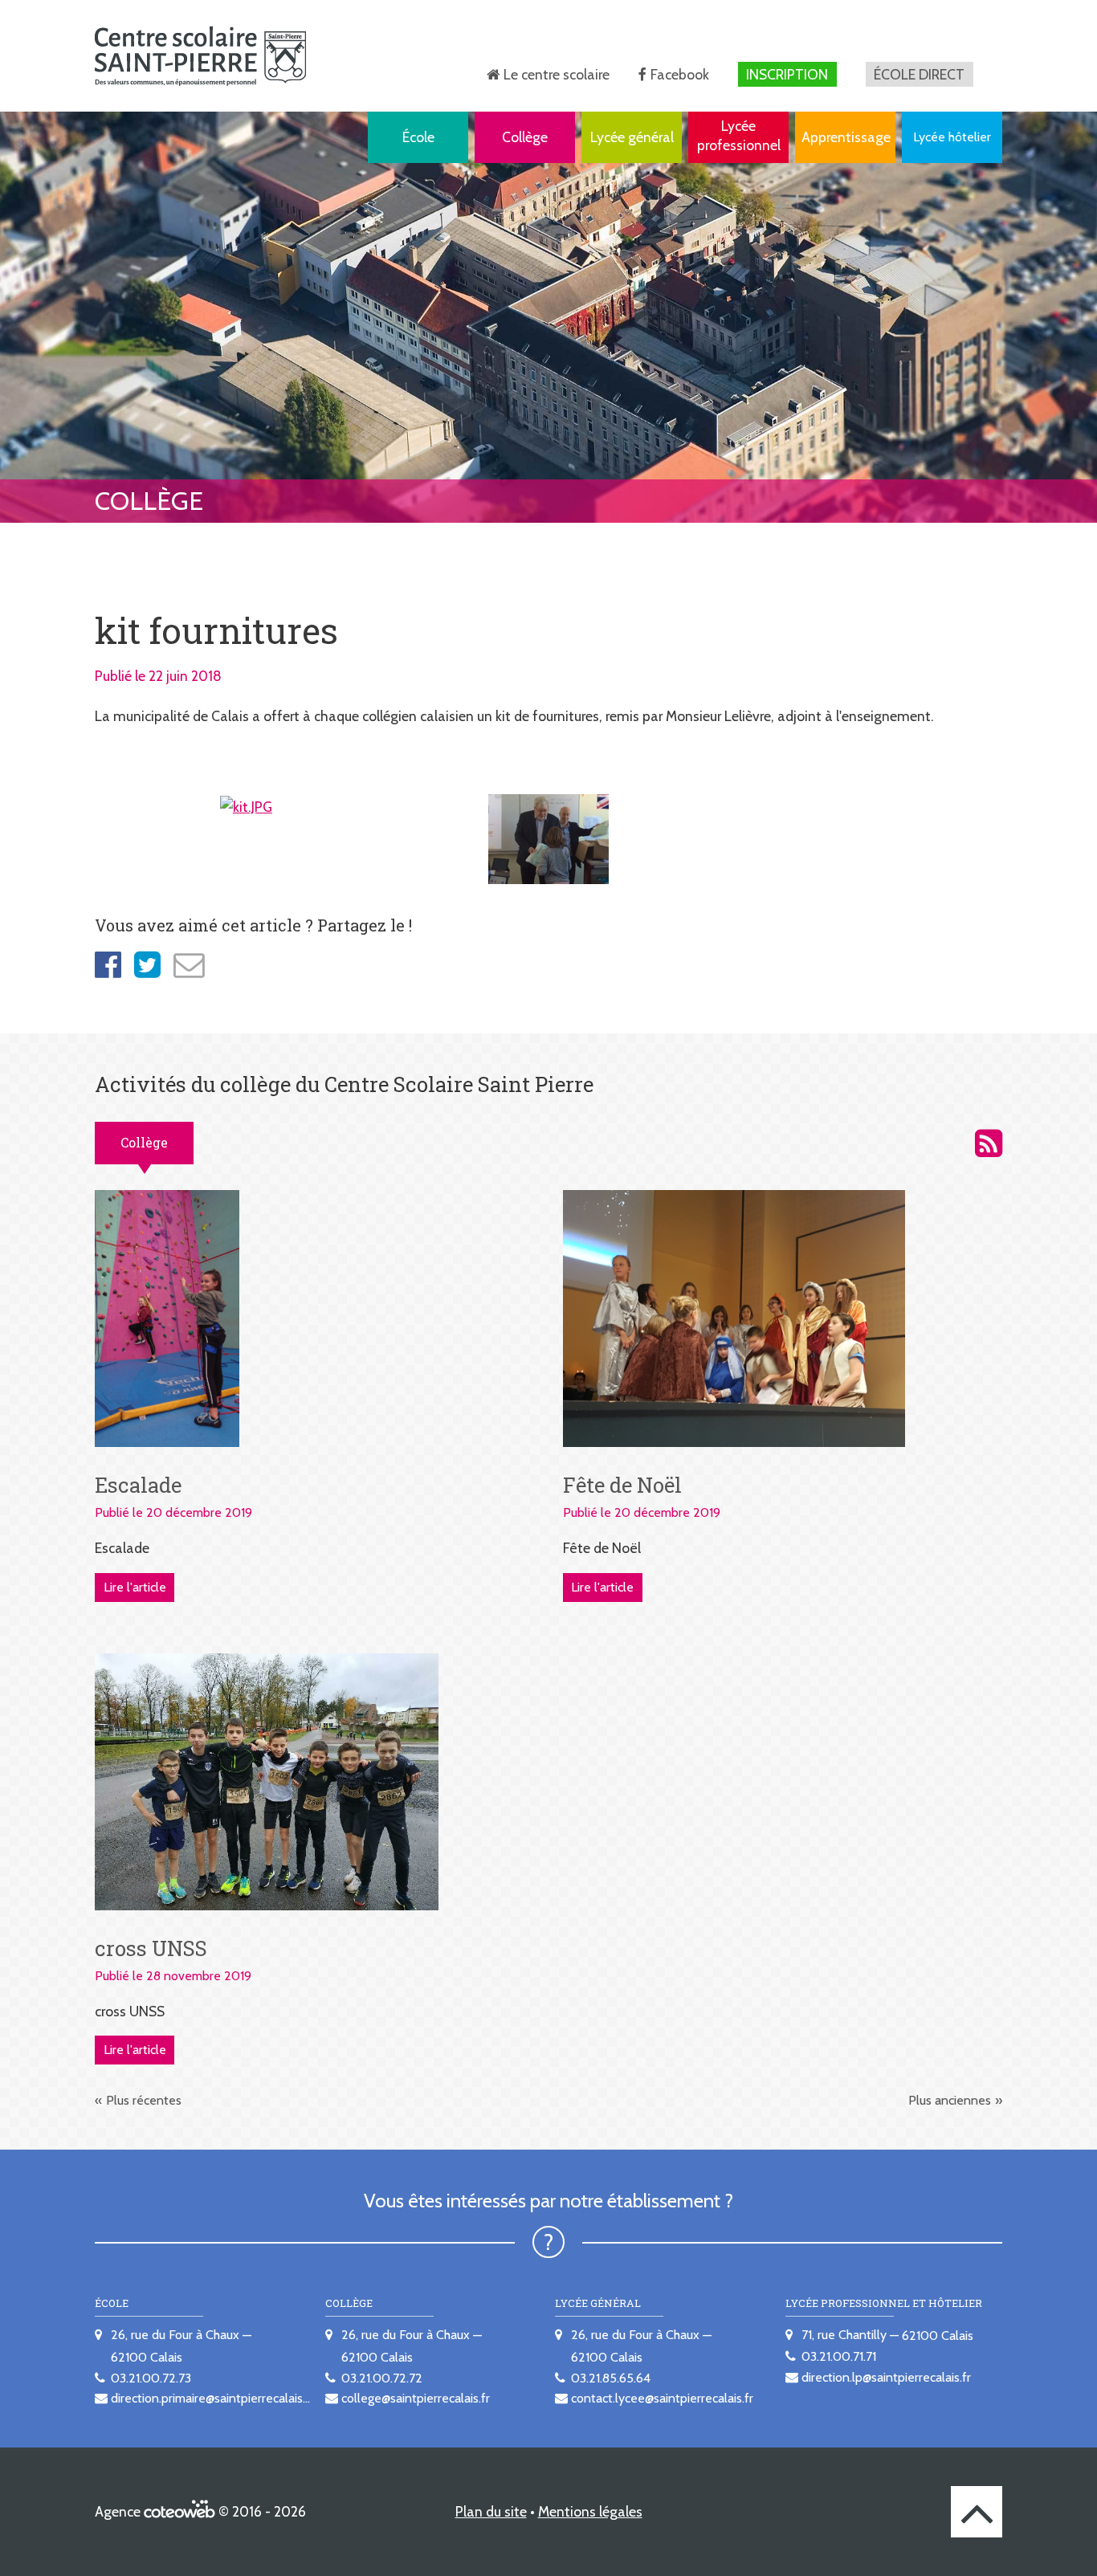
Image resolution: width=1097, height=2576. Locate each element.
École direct (919, 74)
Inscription (787, 74)
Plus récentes (144, 2100)
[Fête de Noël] (734, 1317)
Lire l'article (135, 1587)
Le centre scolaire (557, 74)
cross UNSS (151, 1948)
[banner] (200, 56)
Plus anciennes (950, 2100)
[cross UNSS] (267, 1781)
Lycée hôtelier (952, 137)
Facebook (680, 74)
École (418, 137)
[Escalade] (167, 1317)
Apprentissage (846, 137)
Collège (525, 137)
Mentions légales (590, 2511)
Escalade (138, 1485)
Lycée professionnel (739, 135)
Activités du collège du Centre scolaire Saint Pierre (989, 1143)
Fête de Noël (622, 1485)
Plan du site (491, 2511)
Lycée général (632, 137)
